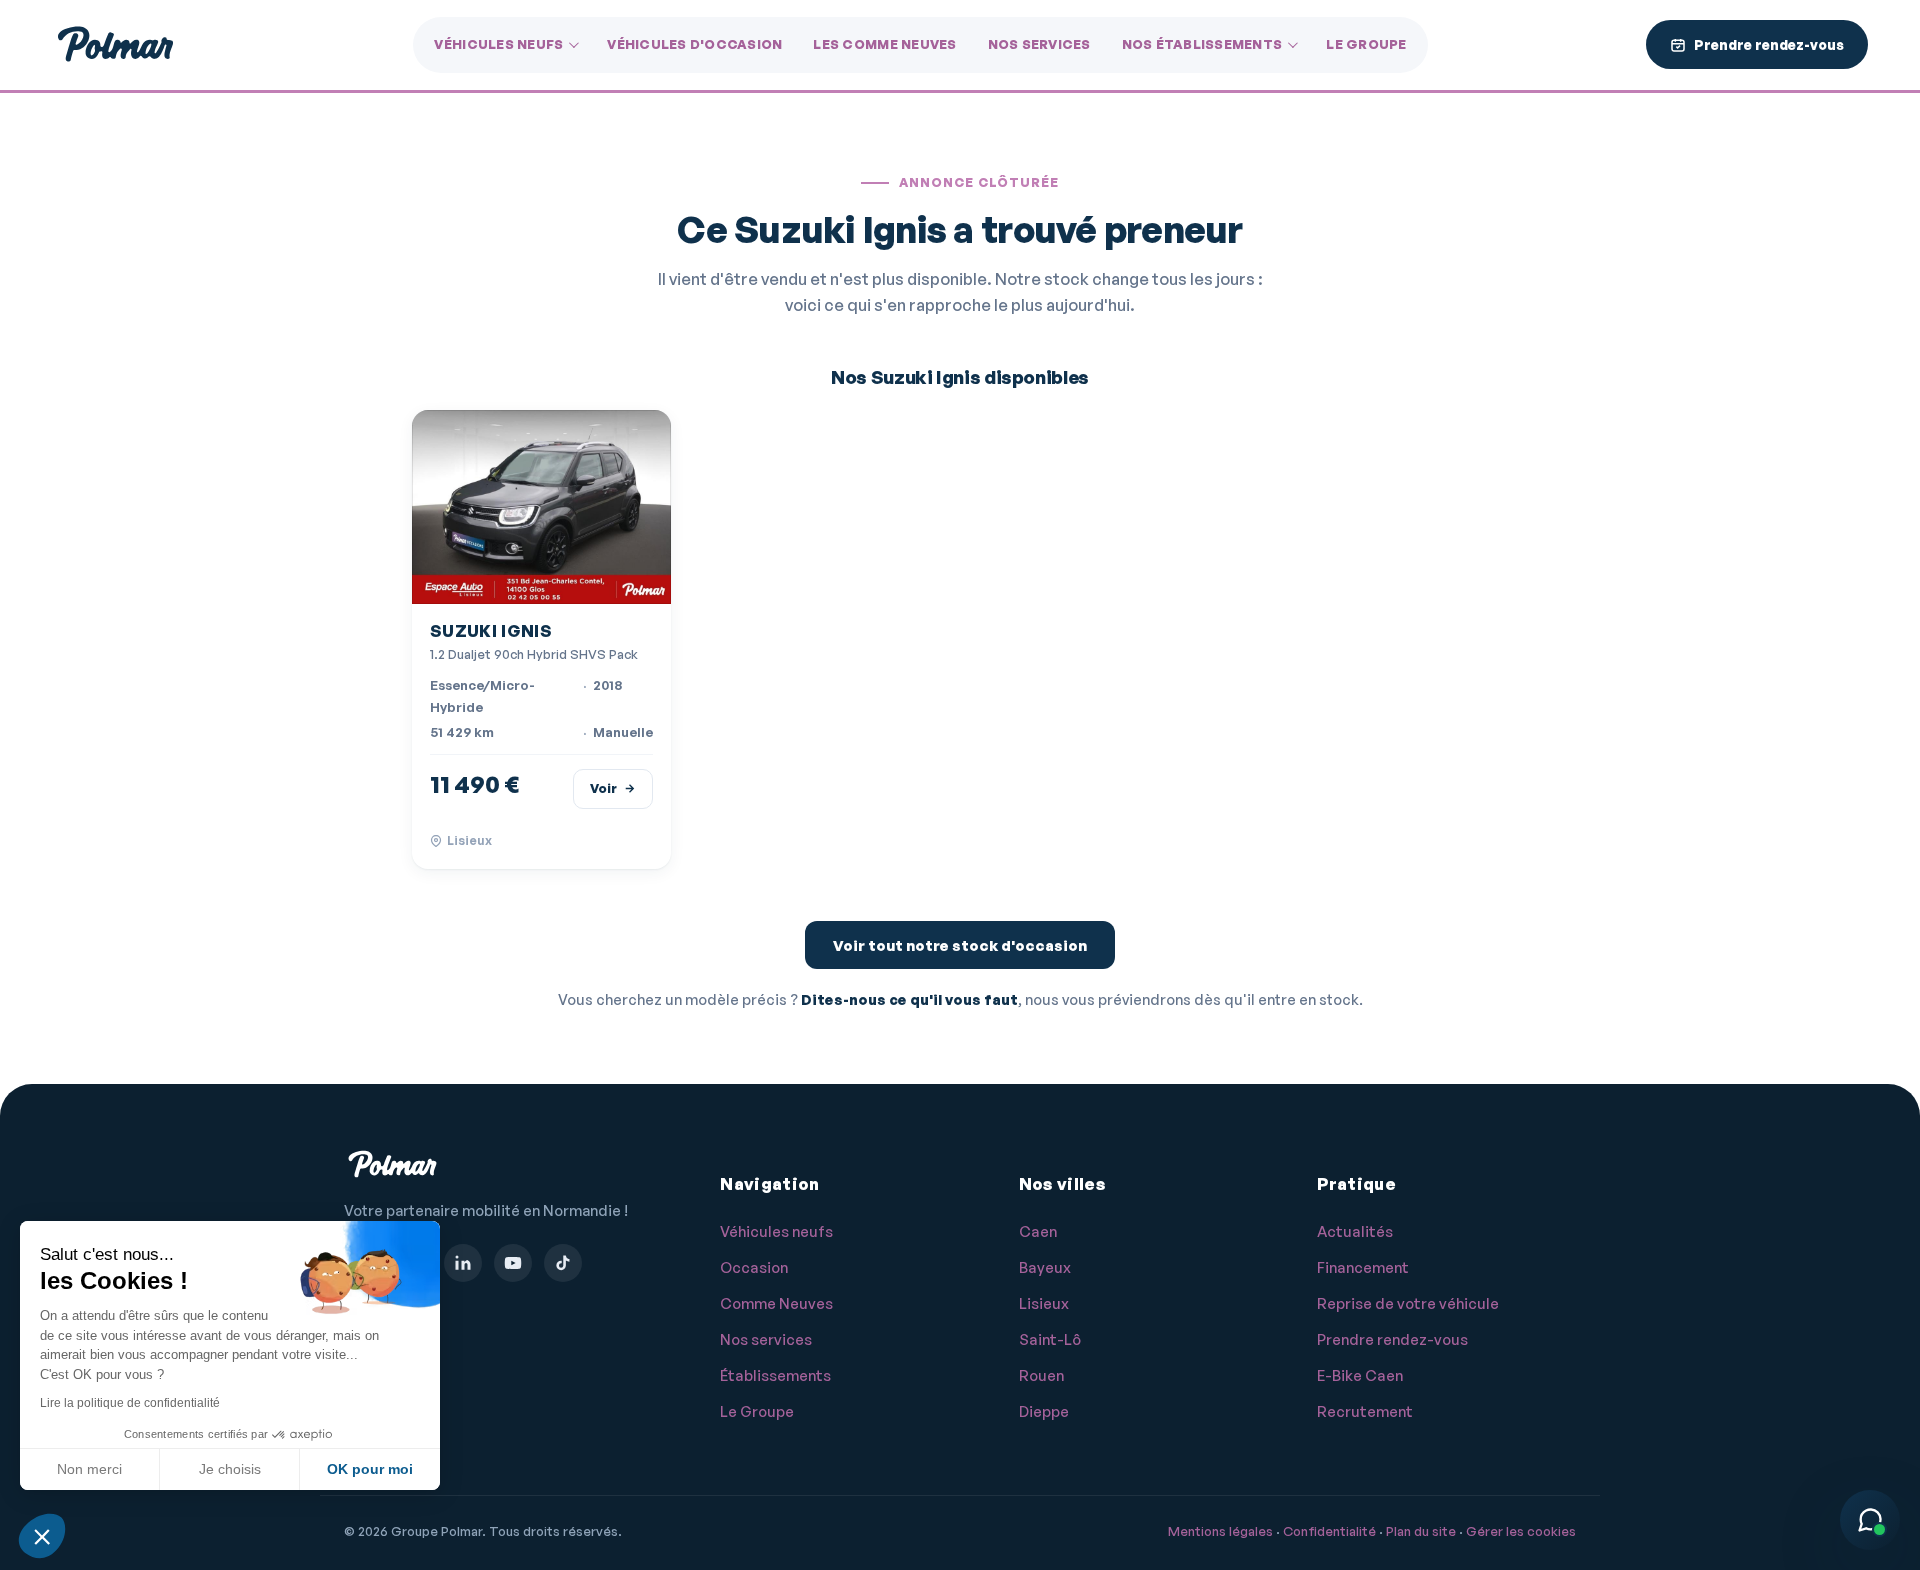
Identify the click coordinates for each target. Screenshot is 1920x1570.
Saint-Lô (1050, 1339)
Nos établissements (1202, 44)
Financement (1363, 1267)
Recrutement (1365, 1411)
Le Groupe (1366, 44)
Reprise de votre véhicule (1408, 1303)
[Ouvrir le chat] (1870, 1520)
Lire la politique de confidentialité (130, 1403)
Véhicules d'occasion (694, 44)
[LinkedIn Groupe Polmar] (463, 1263)
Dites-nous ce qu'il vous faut (909, 999)
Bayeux (1045, 1267)
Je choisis (230, 1469)
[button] (42, 1536)
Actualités (1355, 1231)
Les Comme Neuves (884, 44)
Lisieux (1044, 1303)
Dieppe (1044, 1411)
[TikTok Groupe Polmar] (563, 1263)
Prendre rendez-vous (1392, 1339)
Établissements (775, 1375)
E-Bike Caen (1360, 1375)
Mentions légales (1220, 1531)
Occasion (754, 1267)
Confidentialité (1329, 1531)
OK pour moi (370, 1469)
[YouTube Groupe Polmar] (513, 1263)
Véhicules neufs (498, 44)
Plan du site (1421, 1531)
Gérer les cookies (1521, 1531)
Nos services (1039, 44)
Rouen (1041, 1375)
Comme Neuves (776, 1303)
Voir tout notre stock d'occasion (960, 945)
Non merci (89, 1469)
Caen (1038, 1231)
